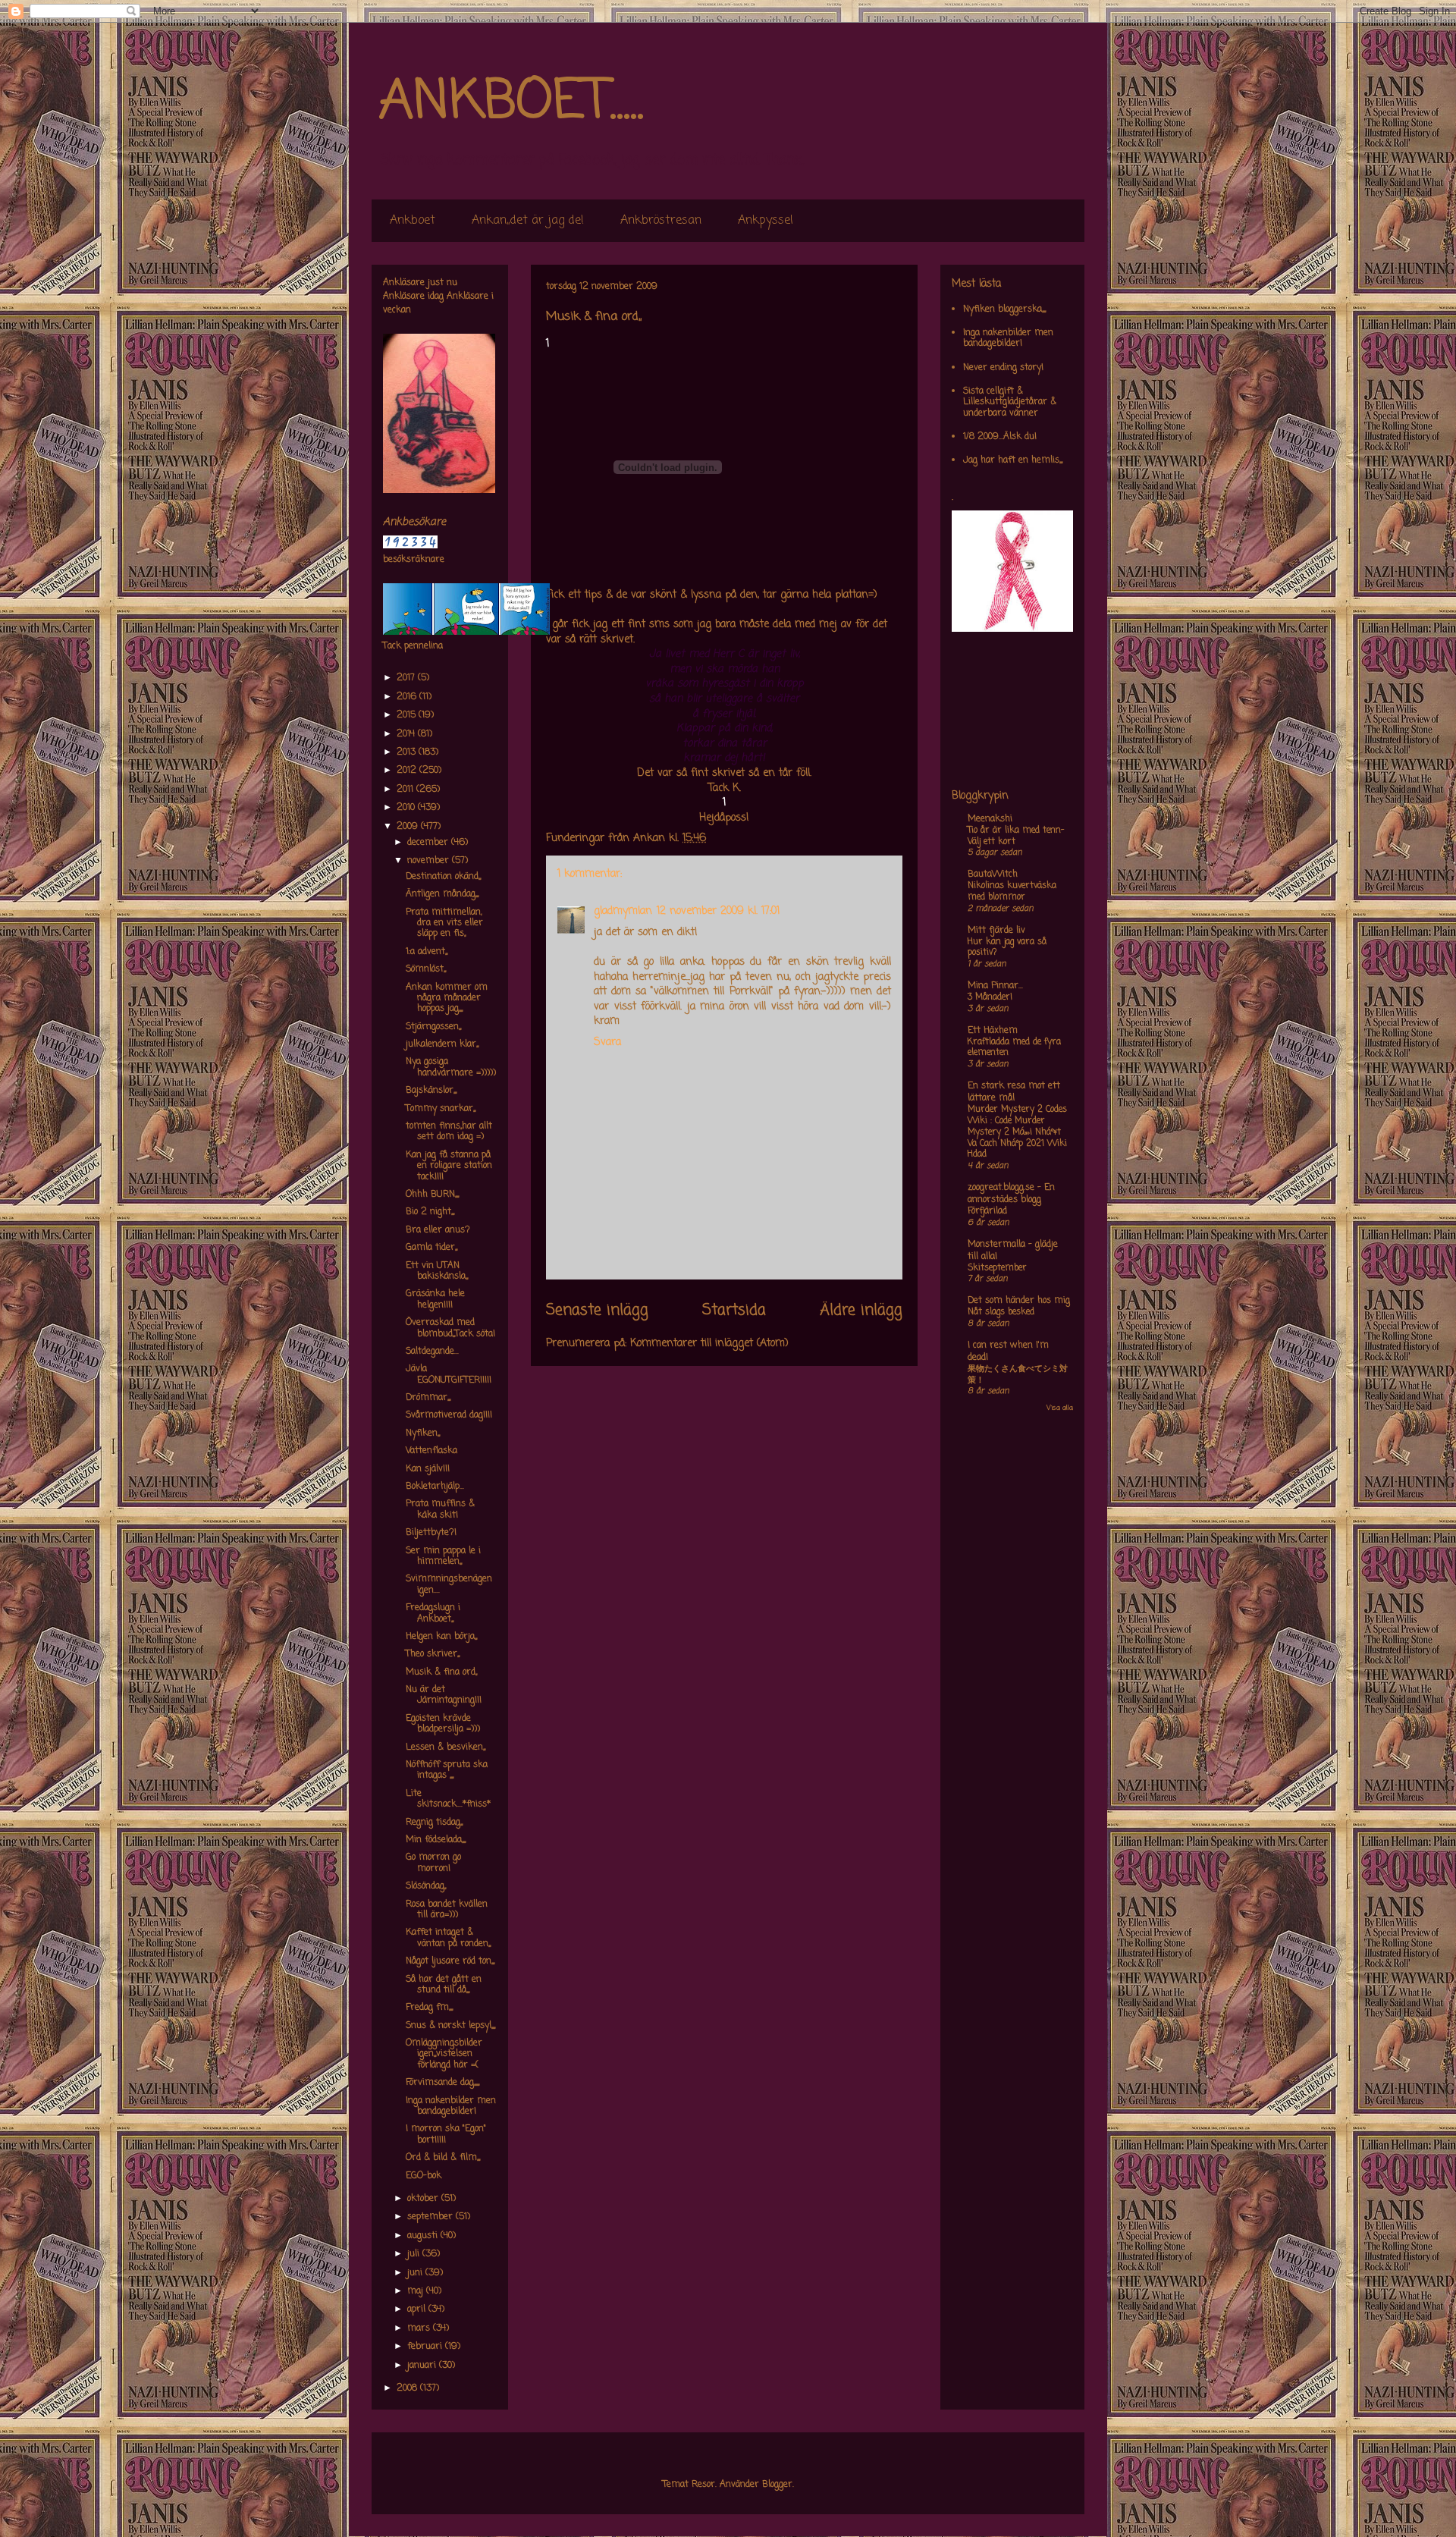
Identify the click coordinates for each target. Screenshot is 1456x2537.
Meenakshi (990, 819)
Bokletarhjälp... (435, 1487)
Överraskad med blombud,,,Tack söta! (450, 1328)
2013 (408, 752)
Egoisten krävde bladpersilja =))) (443, 1724)
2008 (408, 2388)
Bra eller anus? (438, 1230)
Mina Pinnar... (995, 986)
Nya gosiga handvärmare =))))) (451, 1067)
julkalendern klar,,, (442, 1044)
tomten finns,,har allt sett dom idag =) (449, 1132)
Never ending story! (1003, 368)
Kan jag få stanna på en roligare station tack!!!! (449, 1166)
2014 (407, 734)
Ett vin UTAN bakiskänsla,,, (437, 1271)
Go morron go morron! (433, 1863)
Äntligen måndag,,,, (442, 894)
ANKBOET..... (511, 102)
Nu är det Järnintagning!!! (444, 1695)
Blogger (777, 2485)
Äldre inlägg (861, 1311)
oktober (424, 2199)
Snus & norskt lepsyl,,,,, (450, 2026)
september (431, 2217)
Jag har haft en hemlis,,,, (1013, 460)
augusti (424, 2236)
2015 (408, 715)
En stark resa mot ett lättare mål (1014, 1092)
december (429, 843)
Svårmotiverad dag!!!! (449, 1415)
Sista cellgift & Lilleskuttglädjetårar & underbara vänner (1010, 402)
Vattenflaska (431, 1451)
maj (417, 2291)
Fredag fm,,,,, (429, 2008)
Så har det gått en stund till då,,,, (444, 1985)
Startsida (734, 1311)
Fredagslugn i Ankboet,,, (433, 1613)
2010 (407, 808)
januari (423, 2366)
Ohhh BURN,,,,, (432, 1195)
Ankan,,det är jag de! (528, 221)
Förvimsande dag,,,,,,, (442, 2083)
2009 (409, 827)
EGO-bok (424, 2176)
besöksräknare (414, 560)
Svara (607, 1042)
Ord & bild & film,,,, (443, 2158)
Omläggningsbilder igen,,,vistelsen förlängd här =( (444, 2054)
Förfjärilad (987, 1211)
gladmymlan (623, 911)
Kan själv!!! (428, 1469)
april (418, 2309)
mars (420, 2328)
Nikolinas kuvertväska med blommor (1012, 892)
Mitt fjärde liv (996, 931)
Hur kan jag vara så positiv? (1007, 948)
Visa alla (1060, 1408)
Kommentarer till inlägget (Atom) (709, 1344)
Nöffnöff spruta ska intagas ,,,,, (447, 1770)
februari (426, 2347)
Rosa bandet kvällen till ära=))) (447, 1910)
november (430, 861)
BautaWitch (993, 874)
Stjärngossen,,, (433, 1027)
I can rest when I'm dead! (1008, 1352)
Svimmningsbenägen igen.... (449, 1584)
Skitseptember (997, 1268)
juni (416, 2273)
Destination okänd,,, (443, 877)
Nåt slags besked (1001, 1312)
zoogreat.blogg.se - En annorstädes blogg (1011, 1194)
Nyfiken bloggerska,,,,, (1004, 309)
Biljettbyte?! (431, 1533)
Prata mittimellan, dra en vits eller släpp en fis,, (444, 923)
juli (415, 2254)
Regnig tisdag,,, (434, 1823)
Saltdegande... (432, 1352)
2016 (408, 697)
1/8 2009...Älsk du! (1000, 437)
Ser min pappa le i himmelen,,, (443, 1556)
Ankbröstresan (661, 221)
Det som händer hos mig (1019, 1301)
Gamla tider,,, (431, 1248)
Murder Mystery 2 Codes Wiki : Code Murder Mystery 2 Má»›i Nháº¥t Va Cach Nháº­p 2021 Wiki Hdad (1017, 1132)
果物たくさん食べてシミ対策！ (1018, 1375)
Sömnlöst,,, (426, 969)
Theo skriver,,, (433, 1654)
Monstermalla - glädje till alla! (1013, 1251)
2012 (408, 771)
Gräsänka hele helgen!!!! (435, 1299)
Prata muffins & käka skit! (440, 1509)
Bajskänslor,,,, (431, 1091)
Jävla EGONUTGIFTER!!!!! (449, 1374)
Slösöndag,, (426, 1886)
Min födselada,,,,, (436, 1840)
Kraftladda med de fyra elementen (1014, 1048)
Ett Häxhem (993, 1031)
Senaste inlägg (597, 1311)
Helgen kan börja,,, (441, 1637)
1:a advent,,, (427, 952)
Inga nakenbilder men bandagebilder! (451, 2106)
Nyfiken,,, (423, 1433)
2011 (406, 790)
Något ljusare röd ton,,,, (450, 1961)
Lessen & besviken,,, (446, 1747)
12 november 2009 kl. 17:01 (718, 911)
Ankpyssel (766, 221)
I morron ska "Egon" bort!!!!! (446, 2134)
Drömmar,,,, (428, 1398)
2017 (407, 678)
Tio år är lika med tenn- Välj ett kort (1016, 836)
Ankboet (413, 221)
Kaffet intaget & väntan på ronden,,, (448, 1938)
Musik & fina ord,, (441, 1672)
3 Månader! (990, 997)
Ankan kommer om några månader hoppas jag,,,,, (447, 998)
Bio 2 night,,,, (430, 1212)
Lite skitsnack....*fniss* (448, 1799)
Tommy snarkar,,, (441, 1109)
